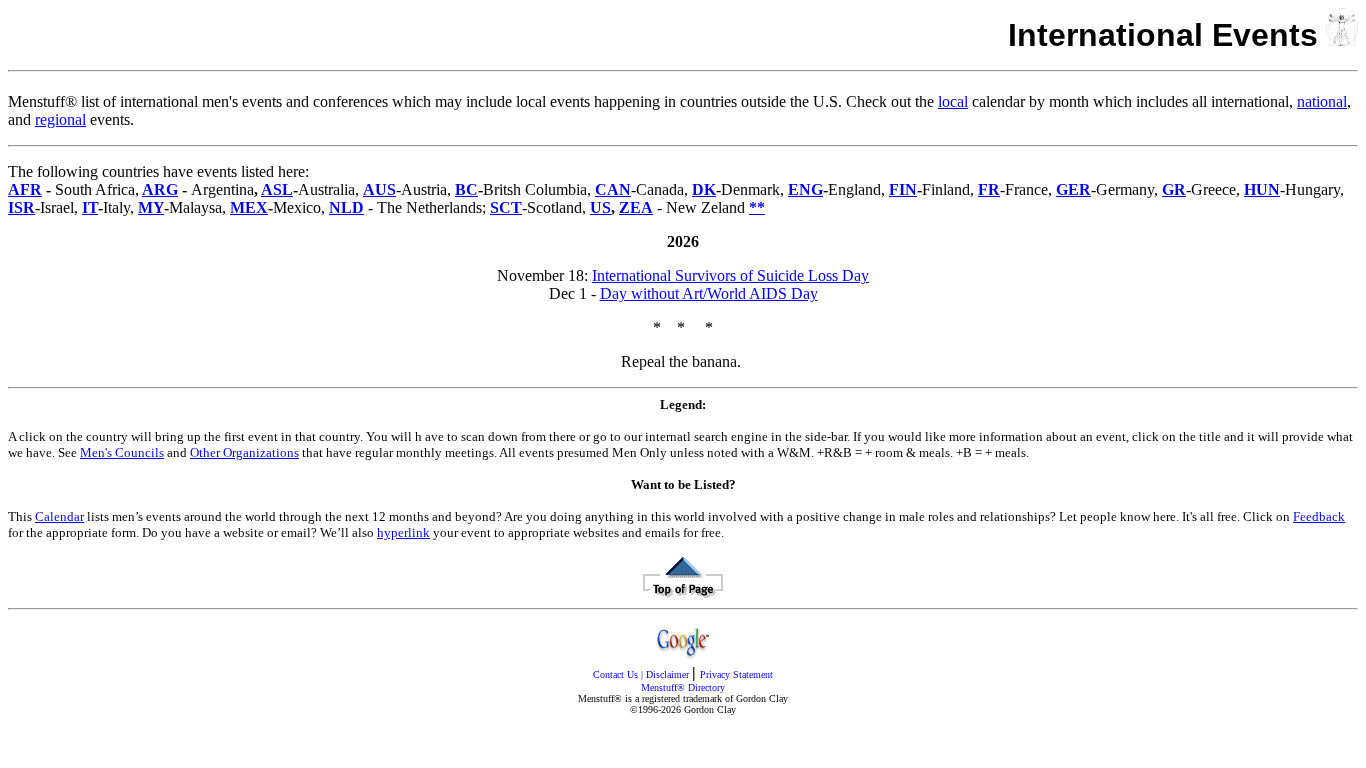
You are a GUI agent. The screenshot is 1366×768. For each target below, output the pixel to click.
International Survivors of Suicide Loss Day (730, 275)
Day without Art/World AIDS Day (709, 293)
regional (60, 119)
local (953, 101)
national (1322, 101)
